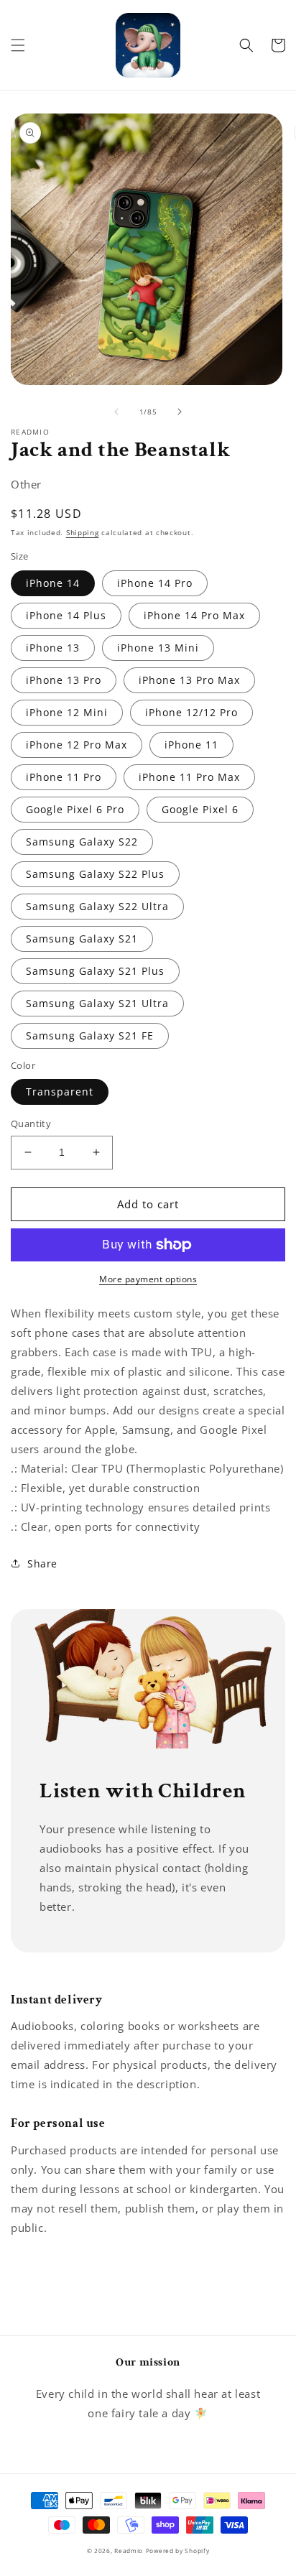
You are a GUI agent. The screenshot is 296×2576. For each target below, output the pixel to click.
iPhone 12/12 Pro (191, 712)
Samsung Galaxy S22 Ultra (97, 906)
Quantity (31, 1123)
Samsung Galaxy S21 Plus (95, 971)
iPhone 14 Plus (66, 615)
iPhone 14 (53, 583)
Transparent (60, 1092)
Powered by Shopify (178, 2550)
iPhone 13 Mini (158, 648)
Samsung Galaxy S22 (82, 842)
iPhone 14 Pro (155, 583)
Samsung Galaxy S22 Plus (95, 874)
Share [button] (42, 1563)
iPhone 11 (191, 745)
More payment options (148, 1279)
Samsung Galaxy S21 (82, 939)
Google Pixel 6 (200, 809)
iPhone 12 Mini (67, 712)
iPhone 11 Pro (64, 777)
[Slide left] (116, 412)
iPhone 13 (53, 648)
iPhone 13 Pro (64, 680)
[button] (18, 45)
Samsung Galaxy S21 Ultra (97, 1003)
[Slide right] (180, 412)
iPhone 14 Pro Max (194, 615)
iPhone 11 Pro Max (189, 777)
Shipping (83, 532)
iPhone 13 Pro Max (189, 680)
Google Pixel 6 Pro (75, 809)
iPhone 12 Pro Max (77, 745)
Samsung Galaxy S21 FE (90, 1036)
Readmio (129, 2550)
